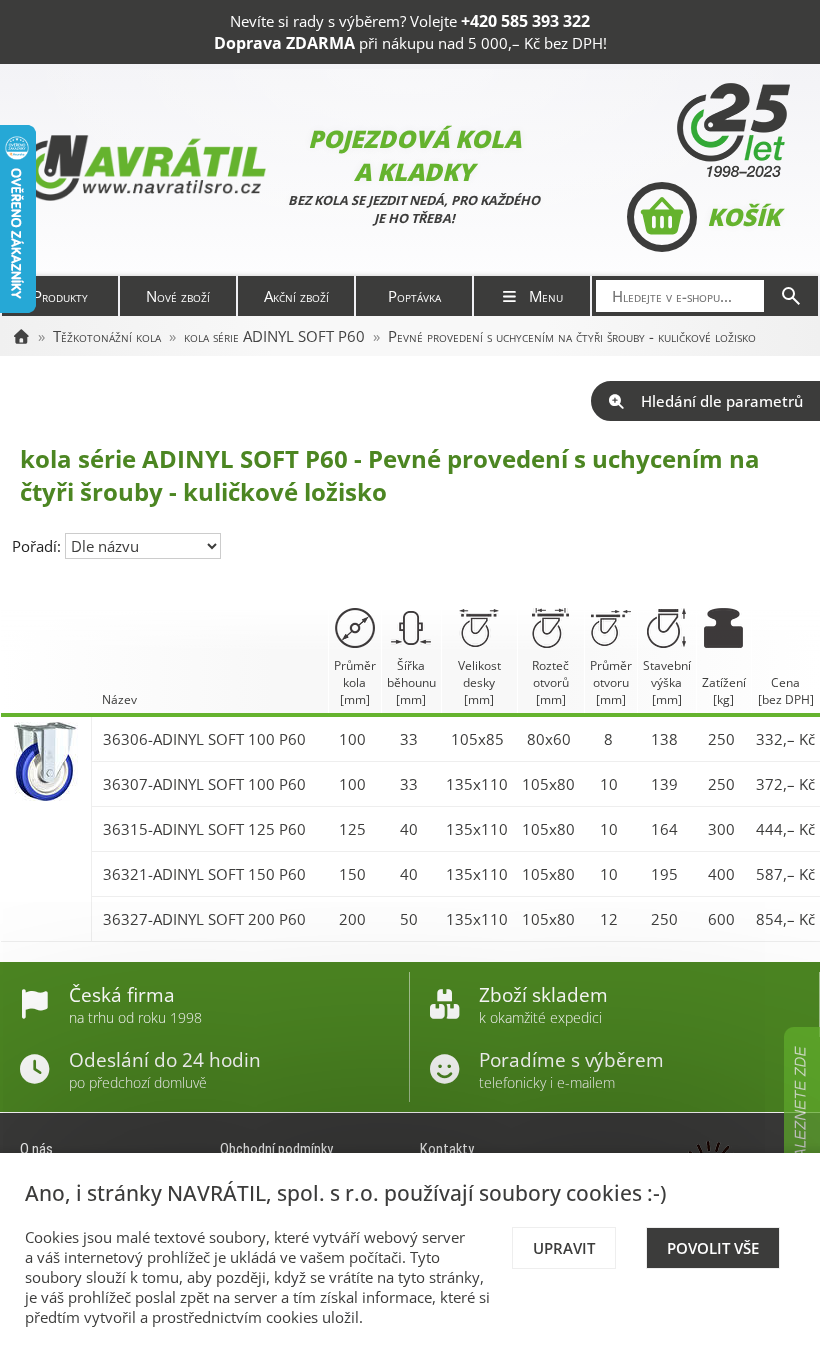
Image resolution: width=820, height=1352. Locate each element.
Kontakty (447, 1149)
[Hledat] (791, 296)
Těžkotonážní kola (107, 336)
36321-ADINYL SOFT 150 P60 (204, 874)
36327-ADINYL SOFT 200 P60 (204, 919)
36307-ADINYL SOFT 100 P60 (204, 784)
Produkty (60, 296)
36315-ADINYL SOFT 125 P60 (204, 829)
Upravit (564, 1248)
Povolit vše (713, 1248)
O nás (36, 1149)
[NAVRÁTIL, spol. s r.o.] (21, 336)
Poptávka (414, 296)
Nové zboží (178, 296)
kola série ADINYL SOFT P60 (274, 336)
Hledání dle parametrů (722, 401)
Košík (743, 216)
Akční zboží (296, 296)
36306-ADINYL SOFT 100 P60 (204, 739)
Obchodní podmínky (276, 1149)
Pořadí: (38, 546)
